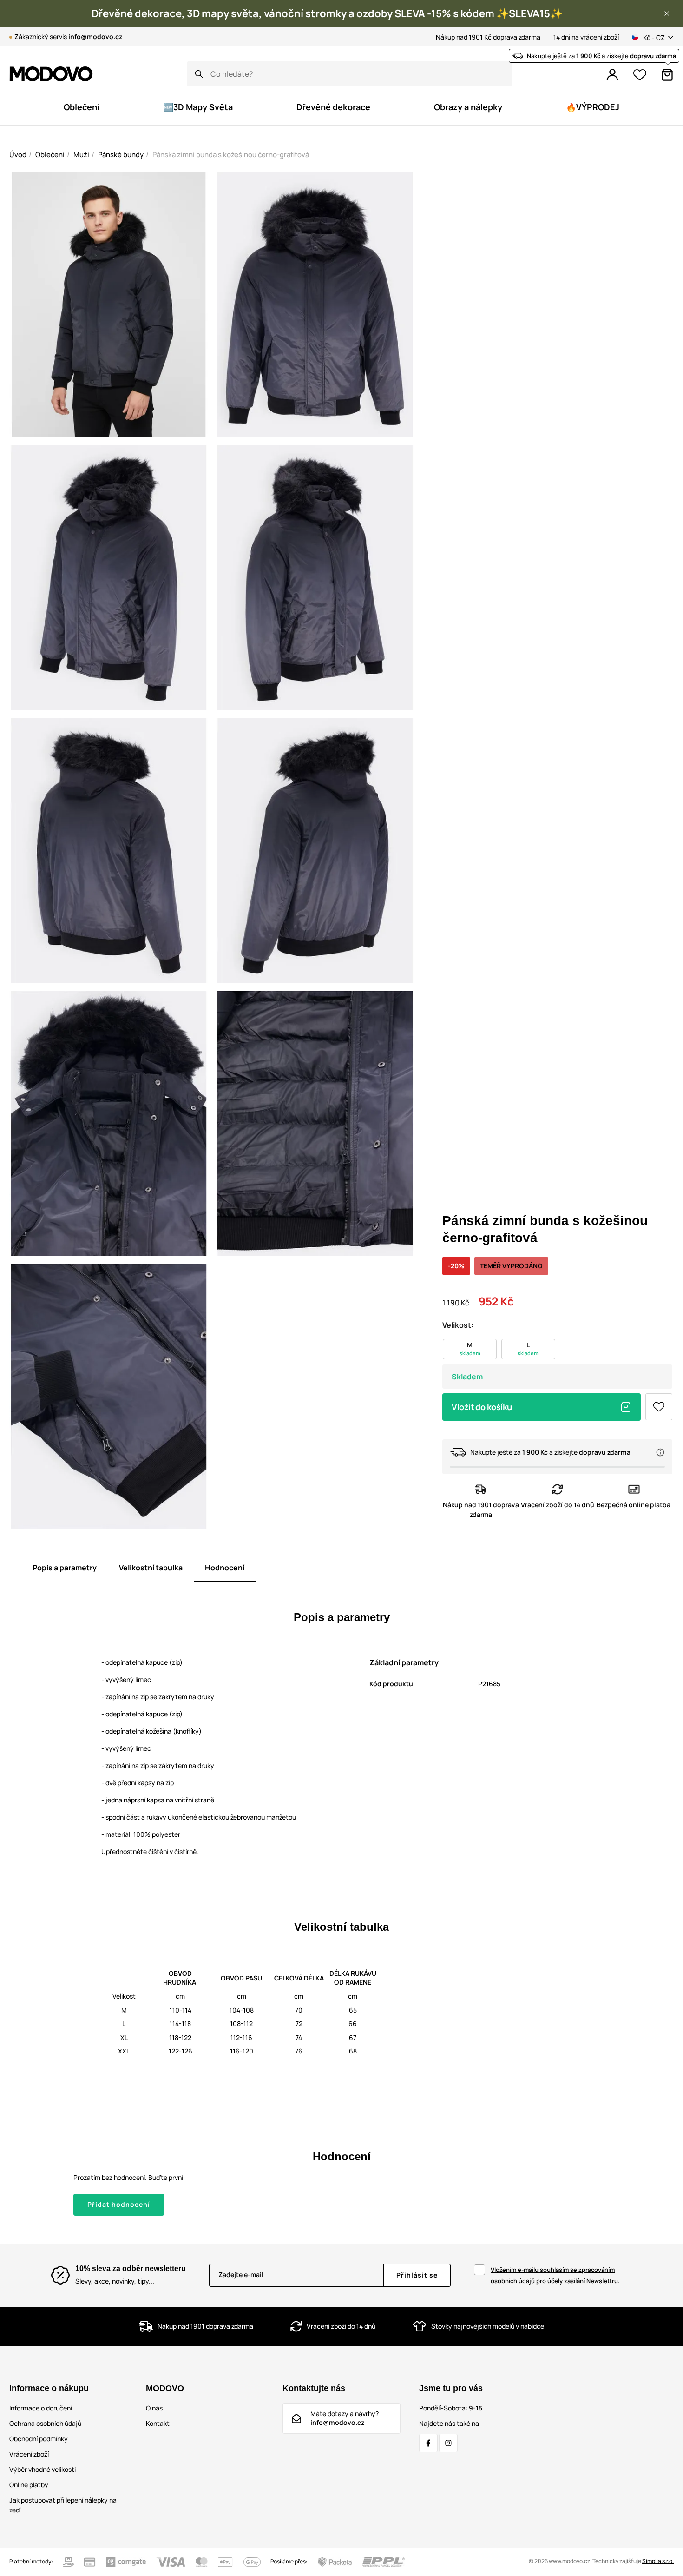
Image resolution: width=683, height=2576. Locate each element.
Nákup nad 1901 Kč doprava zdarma (488, 37)
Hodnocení (225, 1568)
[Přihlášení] (612, 75)
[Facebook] (428, 2443)
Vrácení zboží (29, 2454)
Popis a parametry (65, 1568)
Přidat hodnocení (119, 2204)
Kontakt (158, 2423)
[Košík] (667, 75)
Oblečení (50, 155)
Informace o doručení (41, 2408)
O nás (154, 2408)
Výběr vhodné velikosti (43, 2469)
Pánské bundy (121, 155)
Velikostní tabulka (151, 1568)
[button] (667, 13)
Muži (81, 155)
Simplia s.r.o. (658, 2561)
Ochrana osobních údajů (45, 2423)
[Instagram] (448, 2443)
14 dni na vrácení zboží (586, 37)
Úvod (18, 155)
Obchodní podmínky (39, 2439)
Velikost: (458, 1325)
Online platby (29, 2485)
